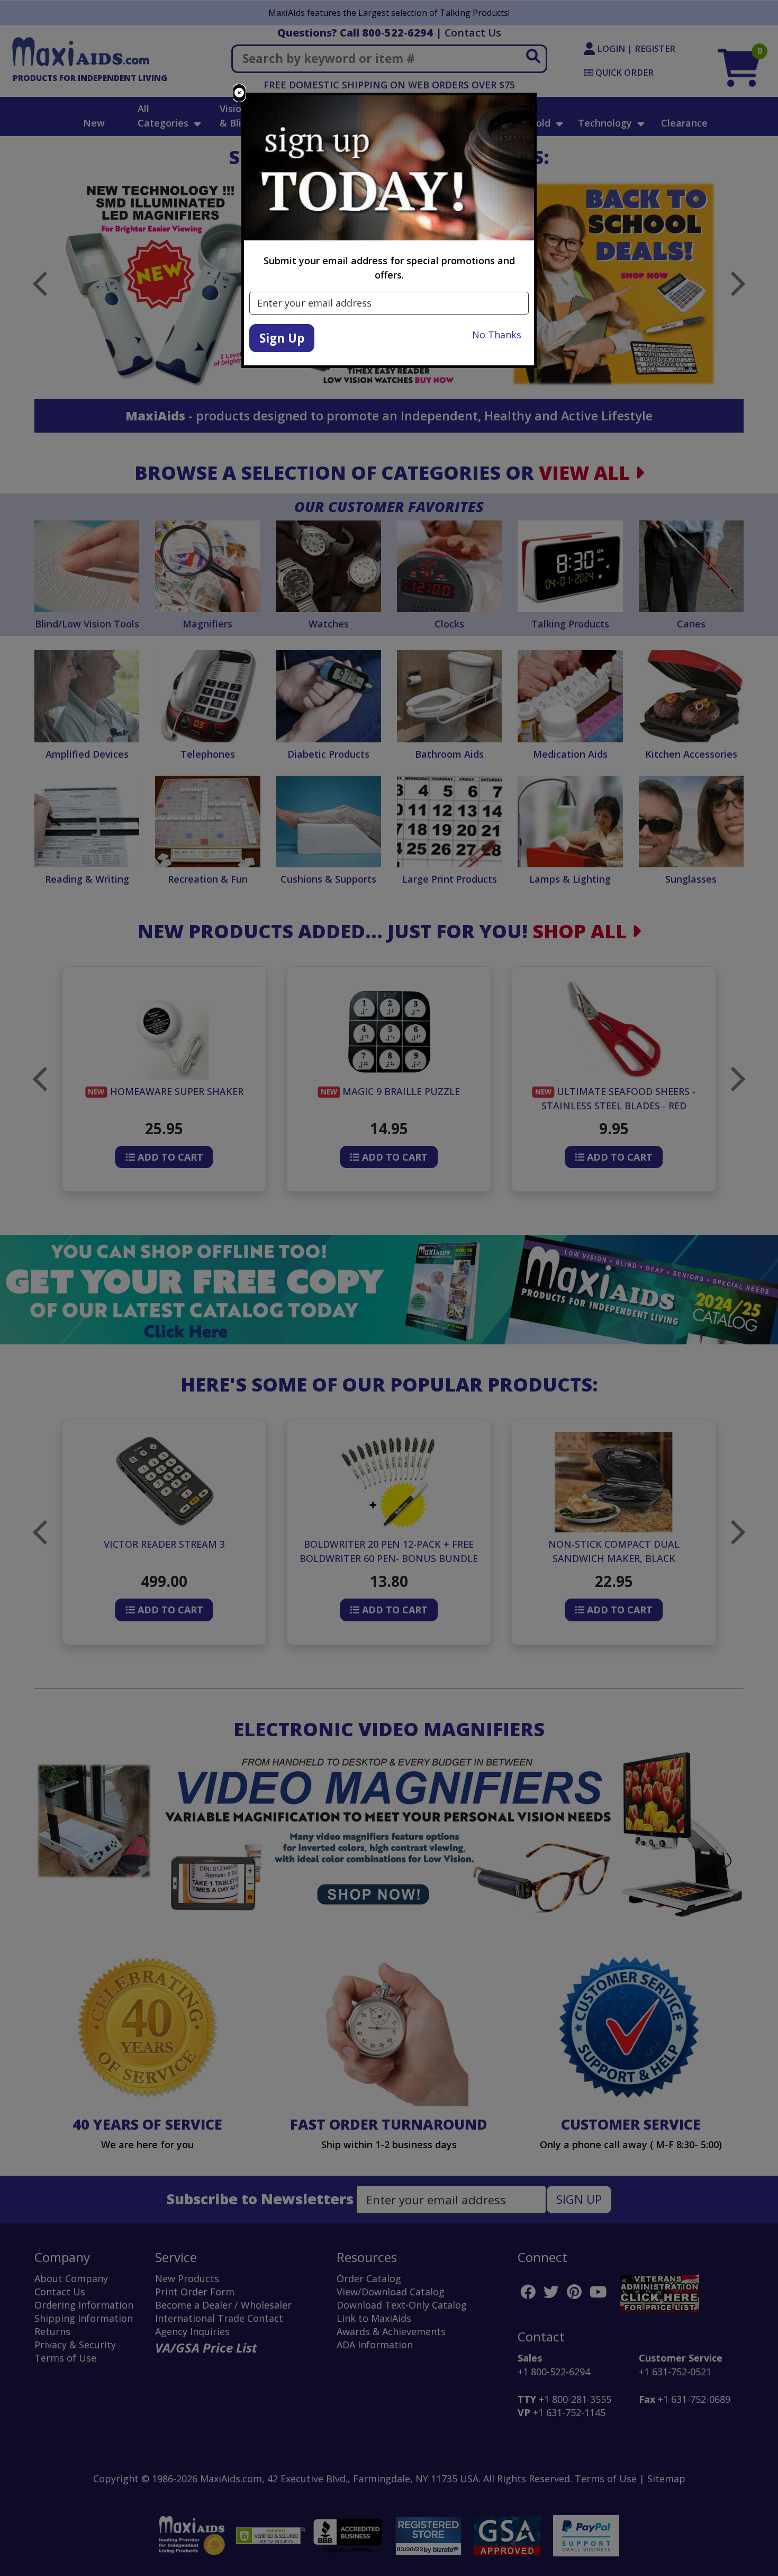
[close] (239, 93)
